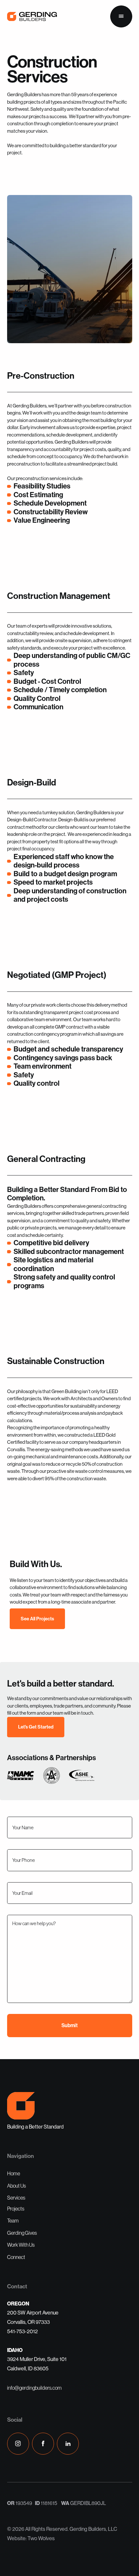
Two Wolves (41, 2538)
